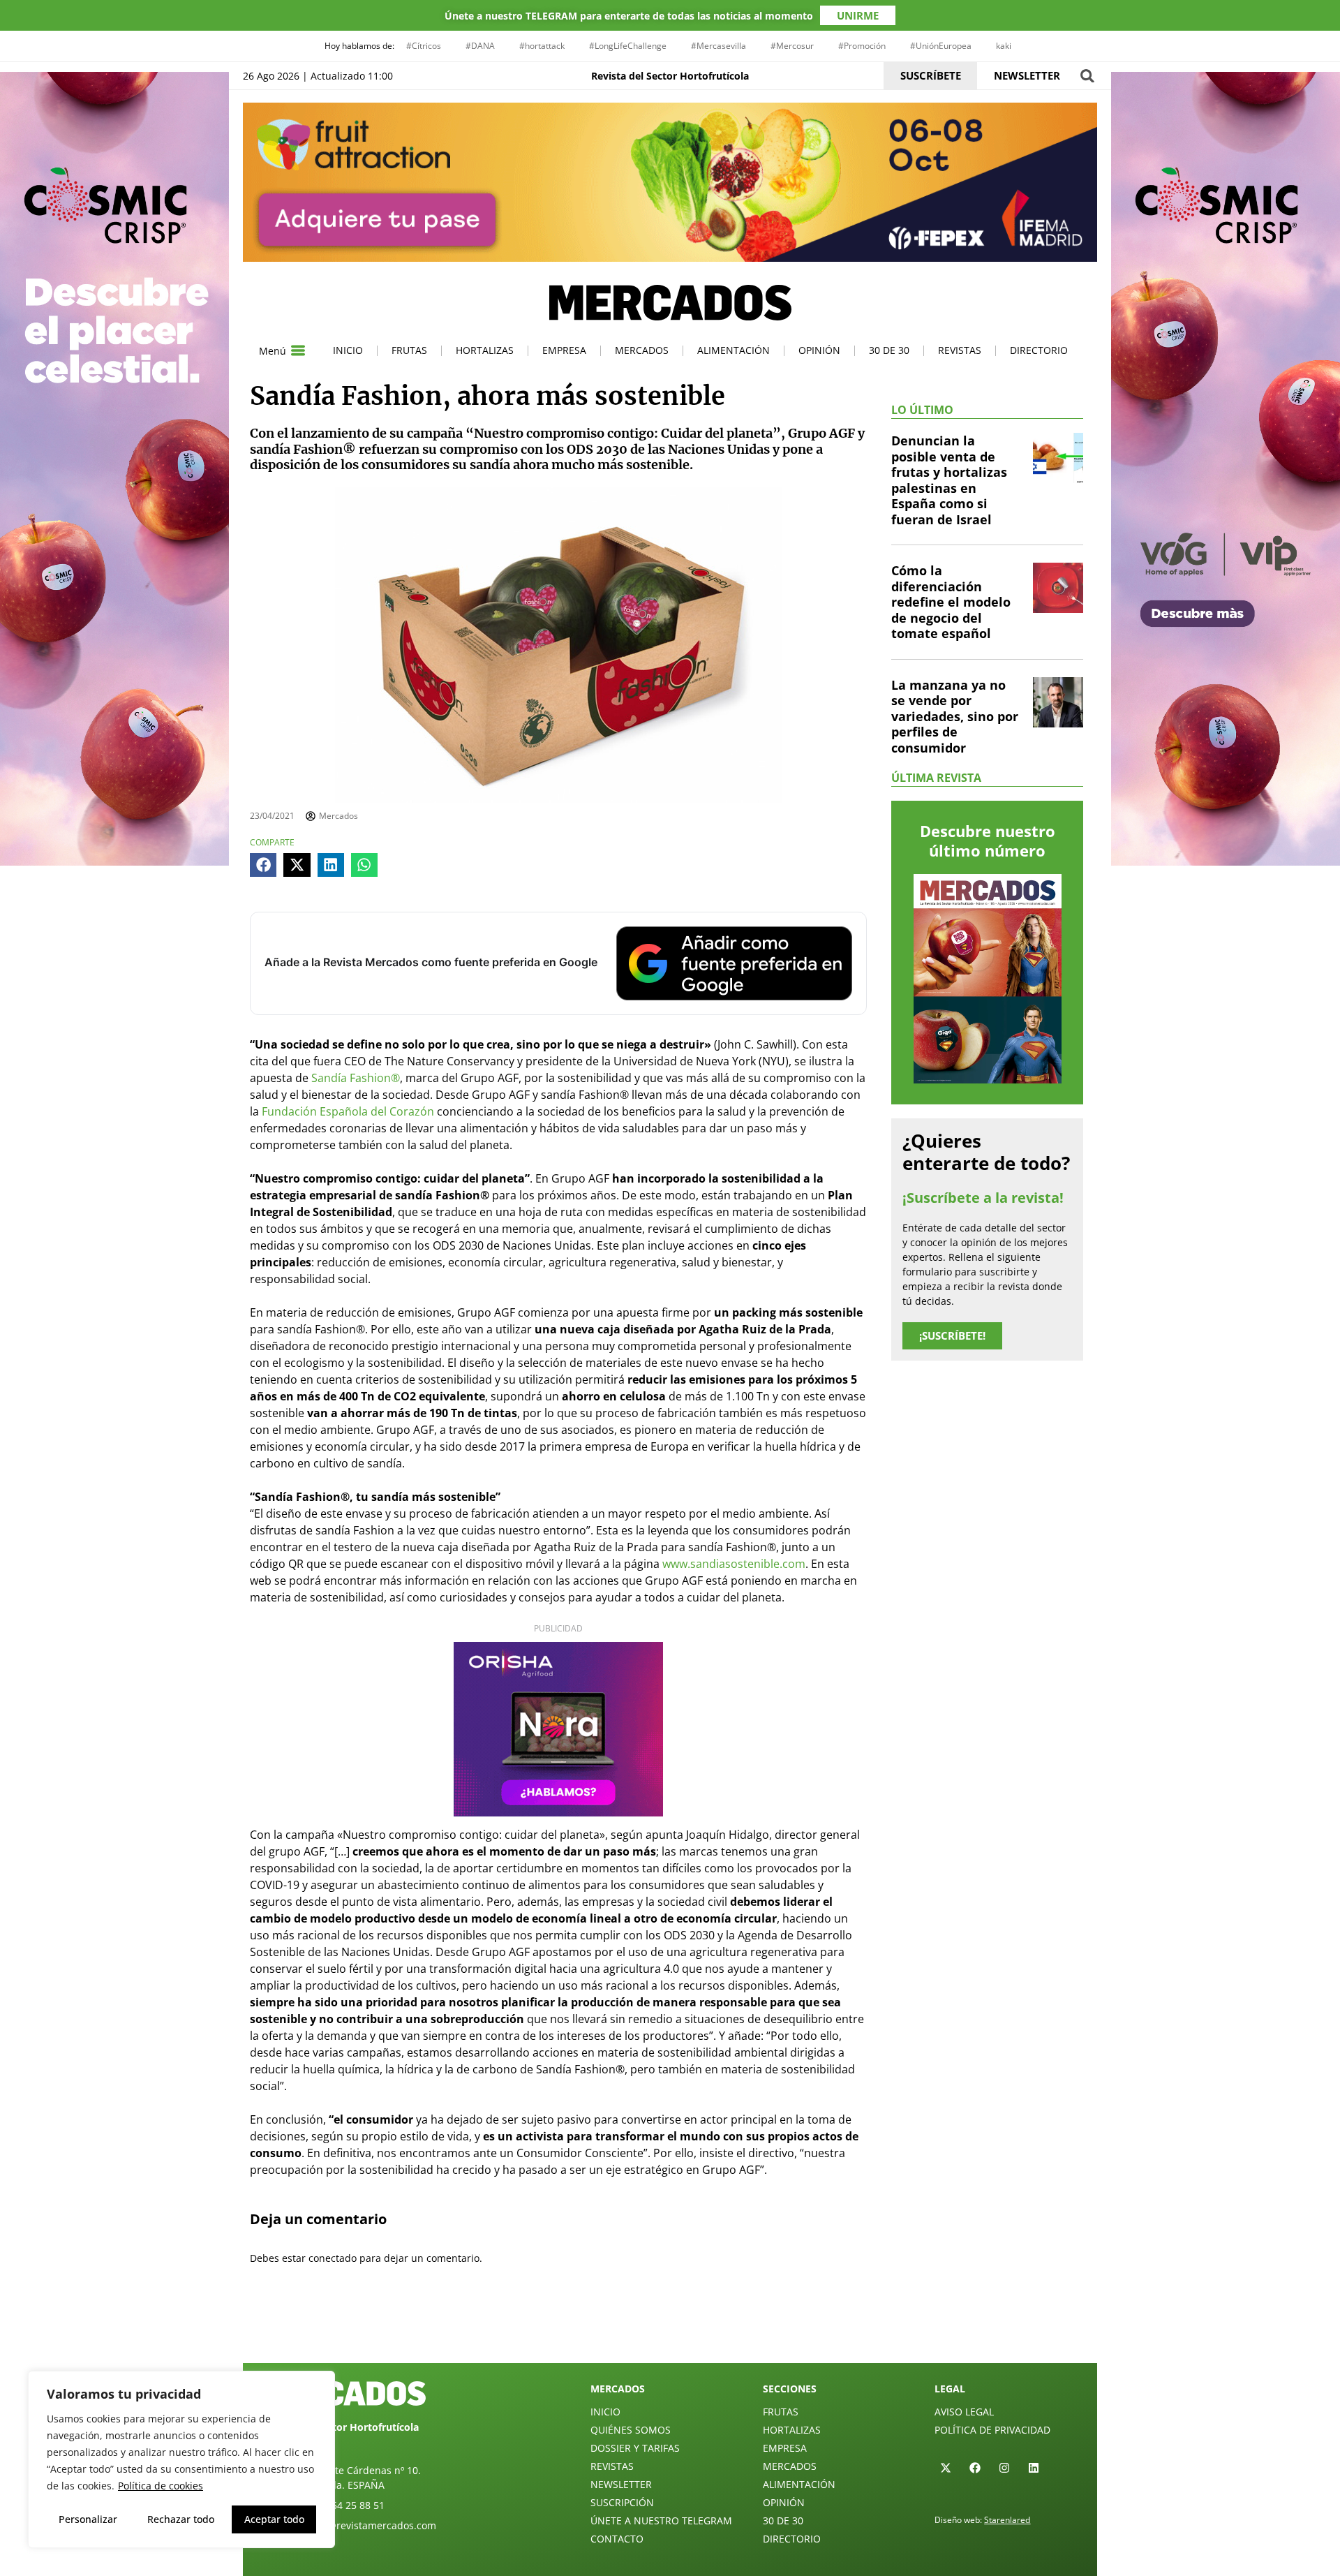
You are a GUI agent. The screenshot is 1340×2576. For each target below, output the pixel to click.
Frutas (409, 350)
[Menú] (298, 350)
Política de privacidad (992, 2430)
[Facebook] (975, 2468)
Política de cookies (161, 2486)
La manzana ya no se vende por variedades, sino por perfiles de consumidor (955, 716)
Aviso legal (964, 2412)
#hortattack (542, 46)
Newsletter (621, 2484)
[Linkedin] (1034, 2468)
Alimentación (734, 350)
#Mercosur (792, 46)
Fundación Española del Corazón (348, 1111)
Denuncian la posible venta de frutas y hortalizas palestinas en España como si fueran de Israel (949, 480)
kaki (1004, 46)
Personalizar (88, 2519)
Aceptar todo (274, 2519)
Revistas (960, 350)
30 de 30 (889, 350)
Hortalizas (485, 350)
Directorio (1039, 350)
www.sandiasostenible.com (734, 1564)
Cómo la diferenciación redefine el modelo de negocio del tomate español (951, 602)
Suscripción (622, 2502)
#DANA (480, 46)
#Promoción (862, 46)
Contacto (617, 2539)
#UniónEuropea (941, 46)
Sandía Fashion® (356, 1078)
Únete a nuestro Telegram (661, 2521)
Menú (273, 351)
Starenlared (1007, 2520)
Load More (670, 2330)
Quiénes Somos (631, 2430)
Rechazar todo (181, 2519)
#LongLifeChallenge (628, 46)
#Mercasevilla (719, 46)
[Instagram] (1004, 2468)
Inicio (348, 350)
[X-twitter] (946, 2468)
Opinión (819, 350)
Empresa (564, 350)
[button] (1087, 76)
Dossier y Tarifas (635, 2448)
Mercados (642, 350)
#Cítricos (424, 46)
